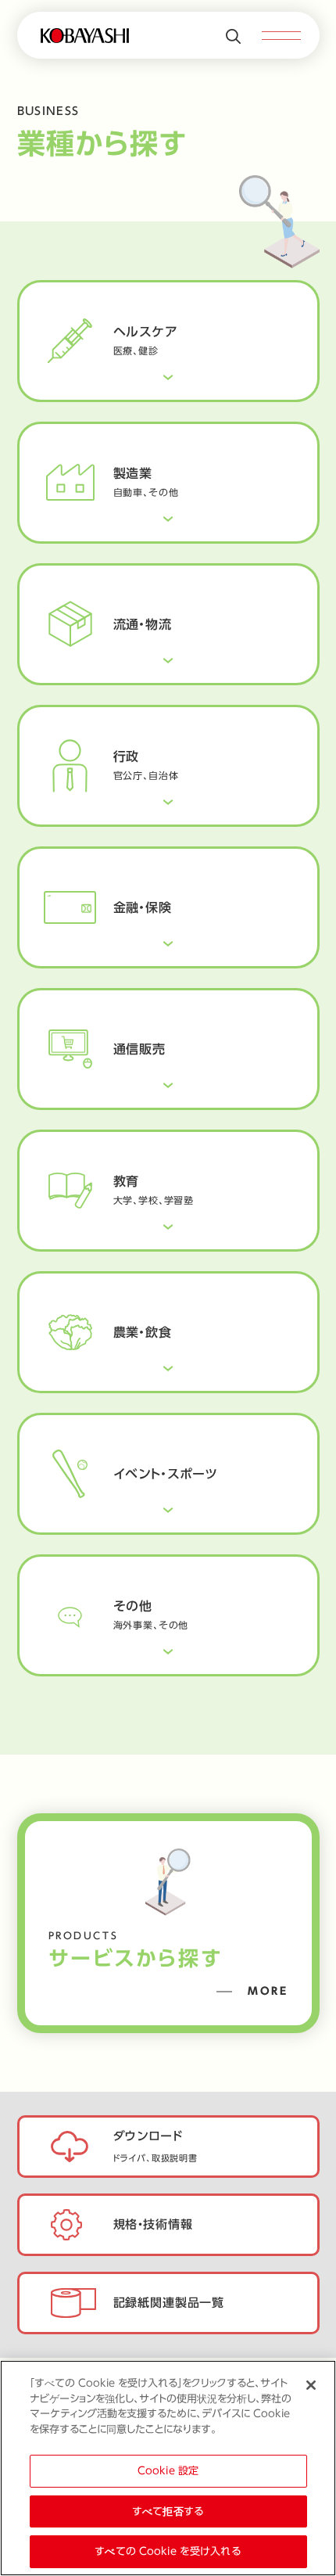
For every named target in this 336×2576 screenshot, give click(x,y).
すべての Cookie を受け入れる (168, 2551)
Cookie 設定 (168, 2471)
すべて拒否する (168, 2511)
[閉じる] (311, 2385)
